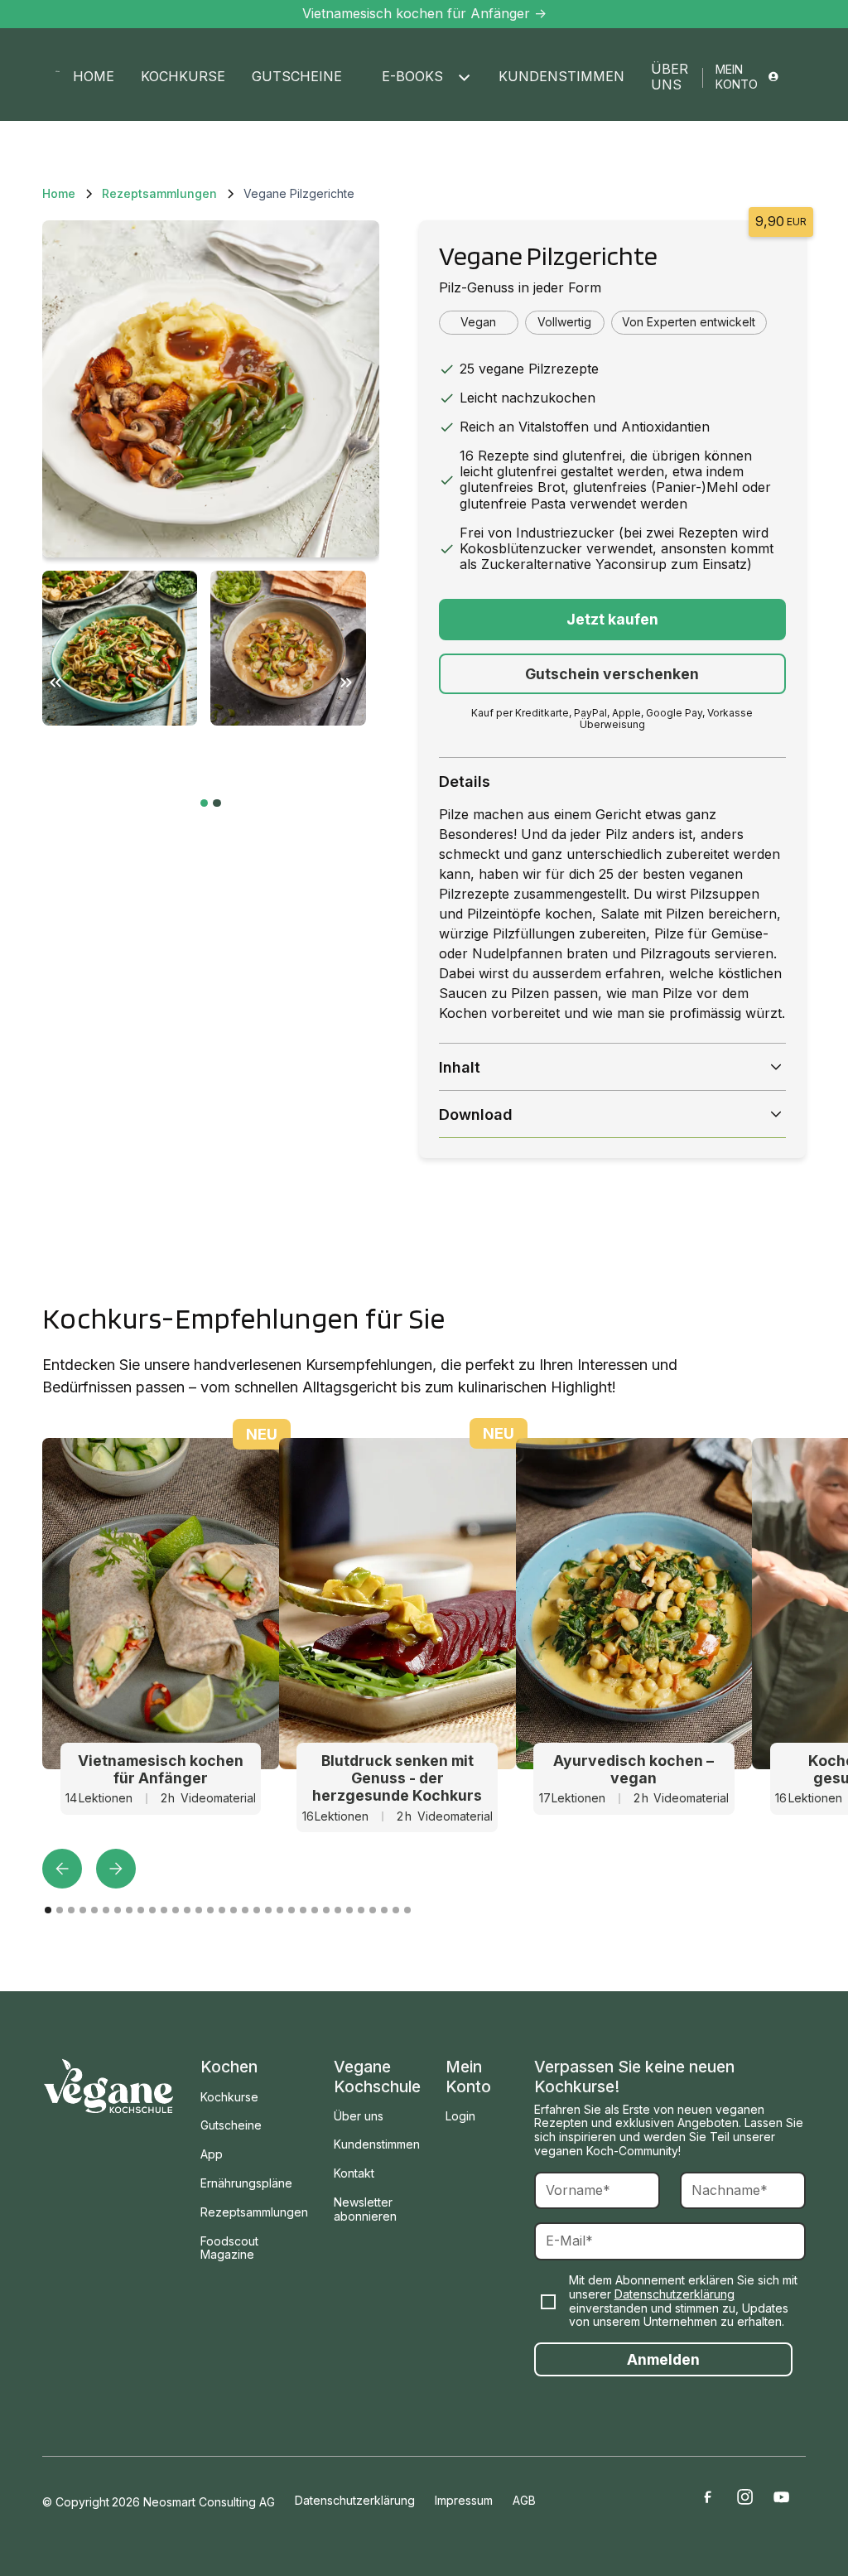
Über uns (670, 77)
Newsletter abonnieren (365, 2209)
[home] (58, 71)
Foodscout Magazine (229, 2248)
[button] (420, 77)
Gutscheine (297, 76)
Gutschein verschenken (612, 674)
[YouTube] (782, 2496)
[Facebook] (707, 2496)
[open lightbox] (210, 388)
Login (460, 2116)
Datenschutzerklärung (675, 2294)
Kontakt (354, 2173)
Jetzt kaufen (612, 619)
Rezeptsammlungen (254, 2212)
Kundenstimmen (561, 76)
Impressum (464, 2501)
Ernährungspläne (246, 2183)
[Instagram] (744, 2496)
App (212, 2154)
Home (94, 76)
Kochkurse (183, 76)
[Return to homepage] (108, 2085)
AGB (524, 2501)
